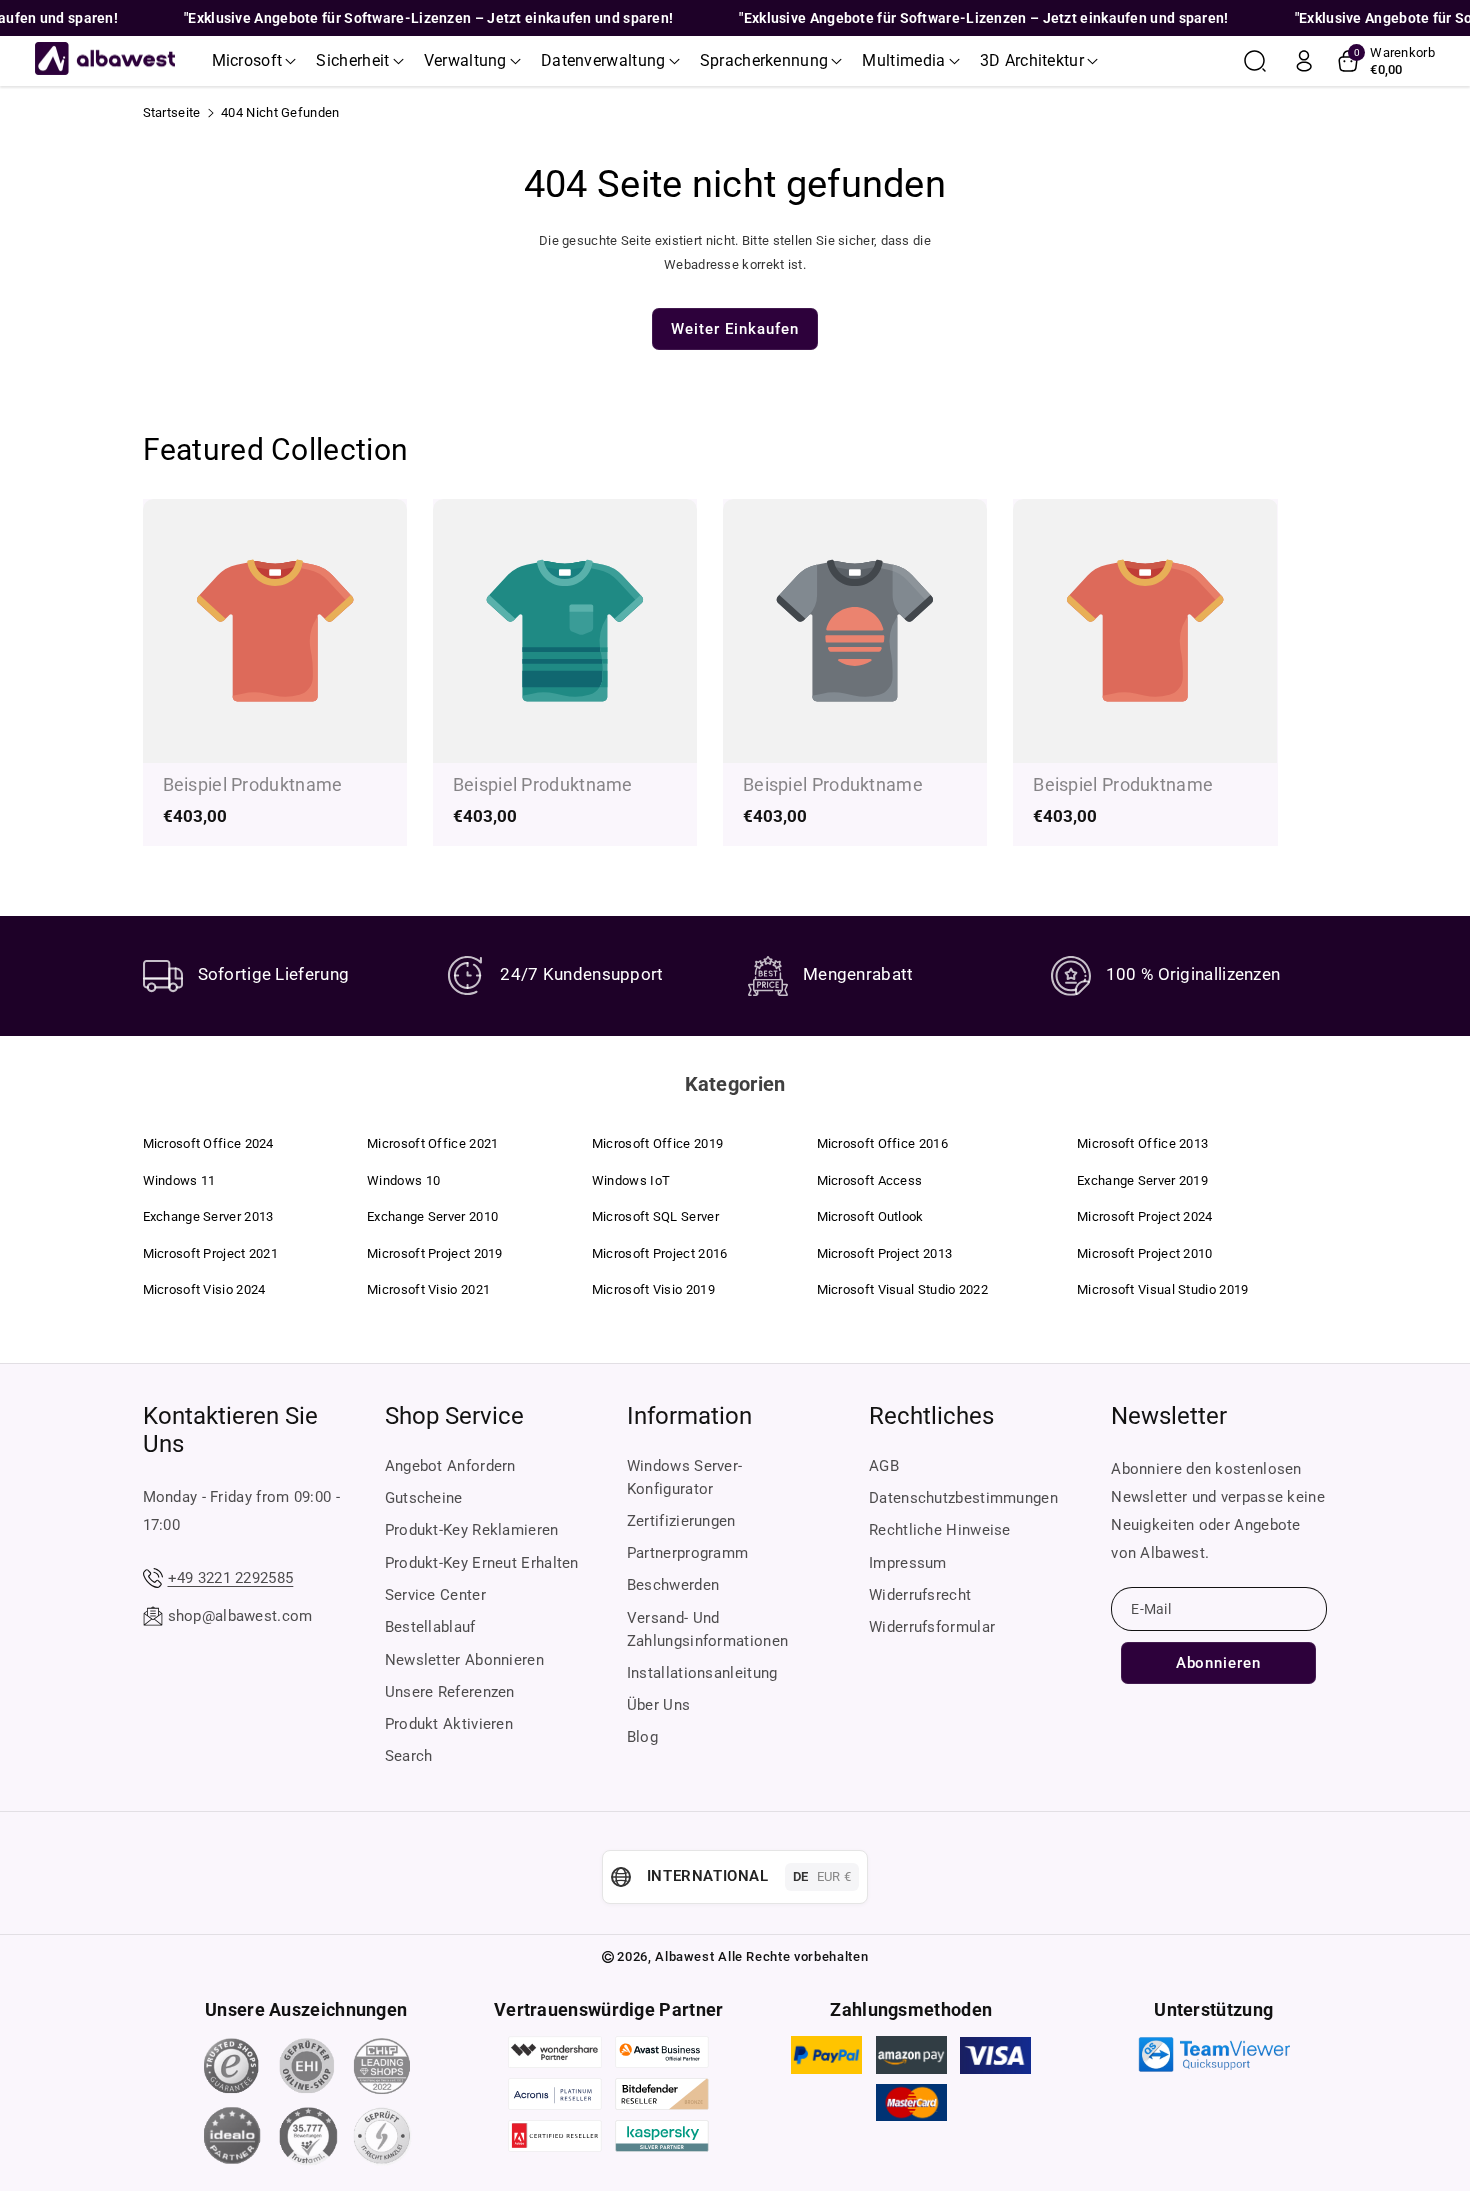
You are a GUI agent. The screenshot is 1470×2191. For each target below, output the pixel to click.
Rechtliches (931, 1416)
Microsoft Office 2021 (432, 1143)
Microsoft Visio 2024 (204, 1289)
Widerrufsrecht (920, 1595)
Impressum (908, 1563)
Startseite (172, 112)
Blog (642, 1737)
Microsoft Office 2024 (208, 1143)
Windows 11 (179, 1180)
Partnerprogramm (688, 1553)
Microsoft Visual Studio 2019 (1162, 1289)
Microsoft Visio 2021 (428, 1289)
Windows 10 (403, 1180)
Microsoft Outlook (870, 1216)
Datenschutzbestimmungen (963, 1498)
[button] (254, 61)
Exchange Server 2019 (1142, 1180)
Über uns (658, 1705)
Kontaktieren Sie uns (230, 1430)
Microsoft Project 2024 (1145, 1216)
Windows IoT (631, 1180)
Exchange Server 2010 (432, 1216)
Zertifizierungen (681, 1521)
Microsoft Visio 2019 (653, 1289)
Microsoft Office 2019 (657, 1143)
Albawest (684, 1956)
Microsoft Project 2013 (885, 1253)
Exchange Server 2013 (208, 1216)
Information (689, 1416)
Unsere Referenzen (450, 1692)
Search (409, 1756)
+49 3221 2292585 (231, 1578)
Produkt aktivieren (449, 1724)
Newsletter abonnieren (464, 1660)
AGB (884, 1466)
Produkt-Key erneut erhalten (482, 1563)
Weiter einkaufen (734, 329)
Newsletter (1169, 1416)
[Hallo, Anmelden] (1304, 61)
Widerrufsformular (932, 1627)
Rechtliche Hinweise (940, 1530)
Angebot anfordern (450, 1466)
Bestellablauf (430, 1627)
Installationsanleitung (702, 1673)
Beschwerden (673, 1585)
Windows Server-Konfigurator (685, 1477)
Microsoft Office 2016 (882, 1143)
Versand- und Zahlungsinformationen (707, 1629)
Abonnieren (1219, 1663)
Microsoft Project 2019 (435, 1253)
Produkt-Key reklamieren (472, 1530)
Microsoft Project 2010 (1145, 1253)
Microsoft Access (870, 1180)
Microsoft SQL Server (655, 1216)
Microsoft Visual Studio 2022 (902, 1289)
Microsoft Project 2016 (660, 1253)
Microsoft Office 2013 (1142, 1143)
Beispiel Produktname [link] (253, 784)
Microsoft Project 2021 (211, 1253)
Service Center (435, 1595)
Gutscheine (424, 1498)
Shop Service (454, 1416)
